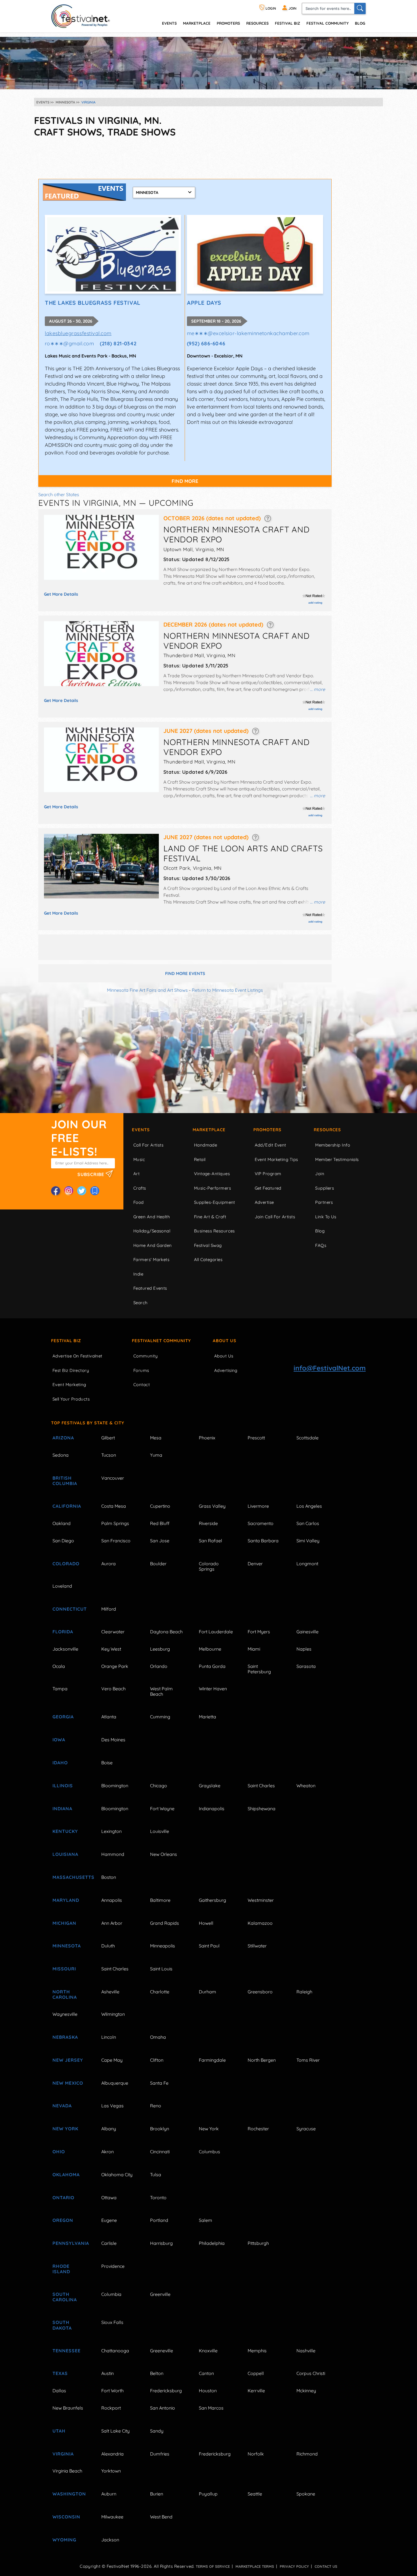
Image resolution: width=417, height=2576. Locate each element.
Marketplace (197, 23)
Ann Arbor (112, 1923)
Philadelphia (212, 2243)
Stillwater (257, 1946)
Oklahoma (66, 2175)
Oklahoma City (117, 2175)
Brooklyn (160, 2129)
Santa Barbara (263, 1541)
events (169, 23)
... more (318, 689)
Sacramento (261, 1523)
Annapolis (112, 1900)
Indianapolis (212, 1809)
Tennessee (67, 2351)
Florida (63, 1632)
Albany (109, 2129)
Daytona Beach (166, 1632)
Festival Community (328, 23)
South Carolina (65, 2297)
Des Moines (113, 1740)
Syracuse (306, 2129)
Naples (304, 1649)
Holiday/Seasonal (152, 1231)
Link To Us (326, 1217)
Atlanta (109, 1717)
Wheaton (306, 1786)
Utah (59, 2431)
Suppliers (325, 1188)
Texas (60, 2373)
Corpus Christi (311, 2373)
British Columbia (65, 1481)
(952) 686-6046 (206, 343)
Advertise (264, 1202)
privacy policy (294, 2566)
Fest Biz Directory (71, 1370)
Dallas (59, 2391)
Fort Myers (259, 1632)
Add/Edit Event (270, 1145)
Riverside (208, 1523)
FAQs (321, 1245)
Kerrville (256, 2391)
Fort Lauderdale (216, 1632)
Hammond (113, 1854)
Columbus (209, 2152)
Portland (159, 2220)
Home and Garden (153, 1245)
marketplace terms (255, 2566)
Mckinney (306, 2391)
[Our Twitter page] (82, 1191)
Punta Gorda (212, 1666)
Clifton (157, 2060)
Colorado (66, 1564)
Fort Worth (112, 2391)
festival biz (288, 23)
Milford (109, 1609)
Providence (113, 2266)
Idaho (60, 1763)
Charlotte (160, 1992)
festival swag (208, 1245)
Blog (360, 23)
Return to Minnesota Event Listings (227, 990)
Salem (206, 2220)
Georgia (63, 1717)
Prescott (256, 1438)
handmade (206, 1145)
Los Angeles (309, 1506)
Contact (142, 1385)
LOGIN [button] (270, 8)
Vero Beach (113, 1689)
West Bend (161, 2517)
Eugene (109, 2220)
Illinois (63, 1786)
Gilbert (108, 1438)
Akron (108, 2152)
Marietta (208, 1717)
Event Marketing (69, 1385)
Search (141, 1303)
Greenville (160, 2294)
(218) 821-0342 (118, 343)
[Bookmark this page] (95, 1191)
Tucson (109, 1455)
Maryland (66, 1900)
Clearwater (113, 1632)
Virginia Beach (67, 2471)
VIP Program (268, 1174)
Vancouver (113, 1478)
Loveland (62, 1586)
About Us (225, 1341)
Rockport (111, 2408)
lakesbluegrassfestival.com (78, 333)
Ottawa (109, 2198)
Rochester (258, 2129)
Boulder (158, 1564)
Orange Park (115, 1666)
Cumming (160, 1717)
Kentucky (65, 1831)
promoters (228, 23)
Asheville (110, 1992)
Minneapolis (163, 1946)
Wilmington (113, 2014)
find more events (185, 973)
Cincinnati (160, 2152)
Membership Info (333, 1145)
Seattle (255, 2494)
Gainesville (308, 1632)
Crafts (140, 1188)
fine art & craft (210, 1217)
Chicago (159, 1786)
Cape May (112, 2060)
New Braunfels (68, 2408)
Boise (107, 1763)
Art (136, 1174)
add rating (315, 603)
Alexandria (112, 2454)
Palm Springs (115, 1523)
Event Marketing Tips (276, 1159)
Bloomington (115, 1786)
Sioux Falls (112, 2322)
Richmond (307, 2454)
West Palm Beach (161, 1691)
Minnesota (67, 1946)
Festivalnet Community (161, 1341)
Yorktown (111, 2471)
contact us (326, 2566)
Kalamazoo (260, 1923)
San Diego (63, 1541)
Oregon (63, 2220)
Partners (324, 1202)
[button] (268, 518)
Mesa (156, 1438)
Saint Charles (261, 1786)
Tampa (60, 1689)
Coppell (256, 2373)
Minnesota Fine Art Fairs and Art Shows (147, 990)
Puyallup (208, 2494)
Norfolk (256, 2454)
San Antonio (163, 2408)
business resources (214, 1231)
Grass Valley (212, 1506)
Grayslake (210, 1786)
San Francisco (116, 1541)
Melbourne (210, 1649)
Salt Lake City (115, 2431)
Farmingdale (212, 2060)
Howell (206, 1923)
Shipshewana (262, 1809)
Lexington (111, 1831)
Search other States (59, 494)
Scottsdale (308, 1438)
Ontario (63, 2198)
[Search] (360, 9)
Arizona (63, 1438)
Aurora (109, 1564)
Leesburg (160, 1649)
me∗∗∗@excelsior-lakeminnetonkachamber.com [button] (248, 333)
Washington (69, 2494)
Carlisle (109, 2243)
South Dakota (62, 2325)
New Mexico (68, 2083)
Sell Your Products (71, 1399)
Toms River (308, 2060)
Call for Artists (148, 1145)
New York (65, 2129)
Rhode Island (61, 2269)
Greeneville (162, 2351)
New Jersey (68, 2060)
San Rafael (210, 1541)
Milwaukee (112, 2517)
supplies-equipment (215, 1202)
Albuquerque (115, 2083)
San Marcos (211, 2408)
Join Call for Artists (275, 1217)
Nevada (62, 2106)
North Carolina (65, 1994)
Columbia (111, 2294)
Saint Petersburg (259, 1669)
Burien (157, 2494)
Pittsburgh (258, 2243)
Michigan (64, 1923)
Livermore (258, 1506)
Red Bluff (160, 1523)
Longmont (307, 1564)
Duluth (108, 1946)
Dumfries (160, 2454)
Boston (109, 1877)
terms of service (213, 2566)
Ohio (59, 2152)
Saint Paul (209, 1946)
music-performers (212, 1188)
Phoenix (207, 1438)
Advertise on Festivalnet (77, 1356)
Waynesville (65, 2014)
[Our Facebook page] (56, 1191)
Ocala (59, 1666)
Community (146, 1356)
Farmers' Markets (151, 1260)
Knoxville (208, 2351)
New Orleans (164, 1854)
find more (185, 481)
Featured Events (150, 1288)
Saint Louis (161, 1969)
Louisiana (65, 1854)
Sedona (61, 1455)
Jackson (110, 2540)
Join (320, 1174)
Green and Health (152, 1217)
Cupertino (160, 1506)
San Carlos (308, 1523)
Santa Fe (159, 2083)
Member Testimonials (337, 1159)
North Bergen (262, 2060)
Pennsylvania (70, 2243)
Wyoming (64, 2540)
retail (200, 1159)
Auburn (109, 2494)
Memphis (257, 2351)
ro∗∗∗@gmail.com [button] (69, 343)
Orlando (159, 1666)
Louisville (160, 1831)
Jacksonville (65, 1649)
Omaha (158, 2037)
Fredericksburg (166, 2391)
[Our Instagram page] (69, 1191)
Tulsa (156, 2175)
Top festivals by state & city (88, 1423)
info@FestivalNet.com (330, 1368)
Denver (255, 1564)
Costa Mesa (114, 1506)
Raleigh (304, 1992)
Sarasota (306, 1666)
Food (139, 1202)
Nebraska (65, 2037)
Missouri (64, 1969)
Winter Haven (213, 1689)
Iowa (59, 1740)
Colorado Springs (209, 1566)
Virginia (63, 2454)
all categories (208, 1260)
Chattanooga (115, 2351)
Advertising (226, 1370)
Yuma (156, 1455)
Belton (157, 2373)
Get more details (61, 594)
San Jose (160, 1541)
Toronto (158, 2198)
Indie (138, 1274)
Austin (108, 2373)
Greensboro (260, 1992)
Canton (206, 2373)
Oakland (62, 1523)
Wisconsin (66, 2517)
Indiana (62, 1809)
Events (141, 1130)
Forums (141, 1370)
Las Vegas (112, 2106)
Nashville (306, 2351)
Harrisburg (161, 2243)
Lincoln (109, 2037)
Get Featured (268, 1188)
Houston (208, 2391)
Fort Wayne (162, 1809)
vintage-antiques (212, 1174)
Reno (156, 2106)
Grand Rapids (165, 1923)
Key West (111, 1649)
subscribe (91, 1174)
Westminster (261, 1900)
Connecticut (70, 1609)
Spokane (306, 2494)
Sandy (157, 2431)
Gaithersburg (212, 1900)
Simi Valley (308, 1541)
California (67, 1506)
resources (257, 23)
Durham (208, 1992)
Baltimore (160, 1900)
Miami (254, 1649)
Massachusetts (70, 1877)
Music (139, 1159)
